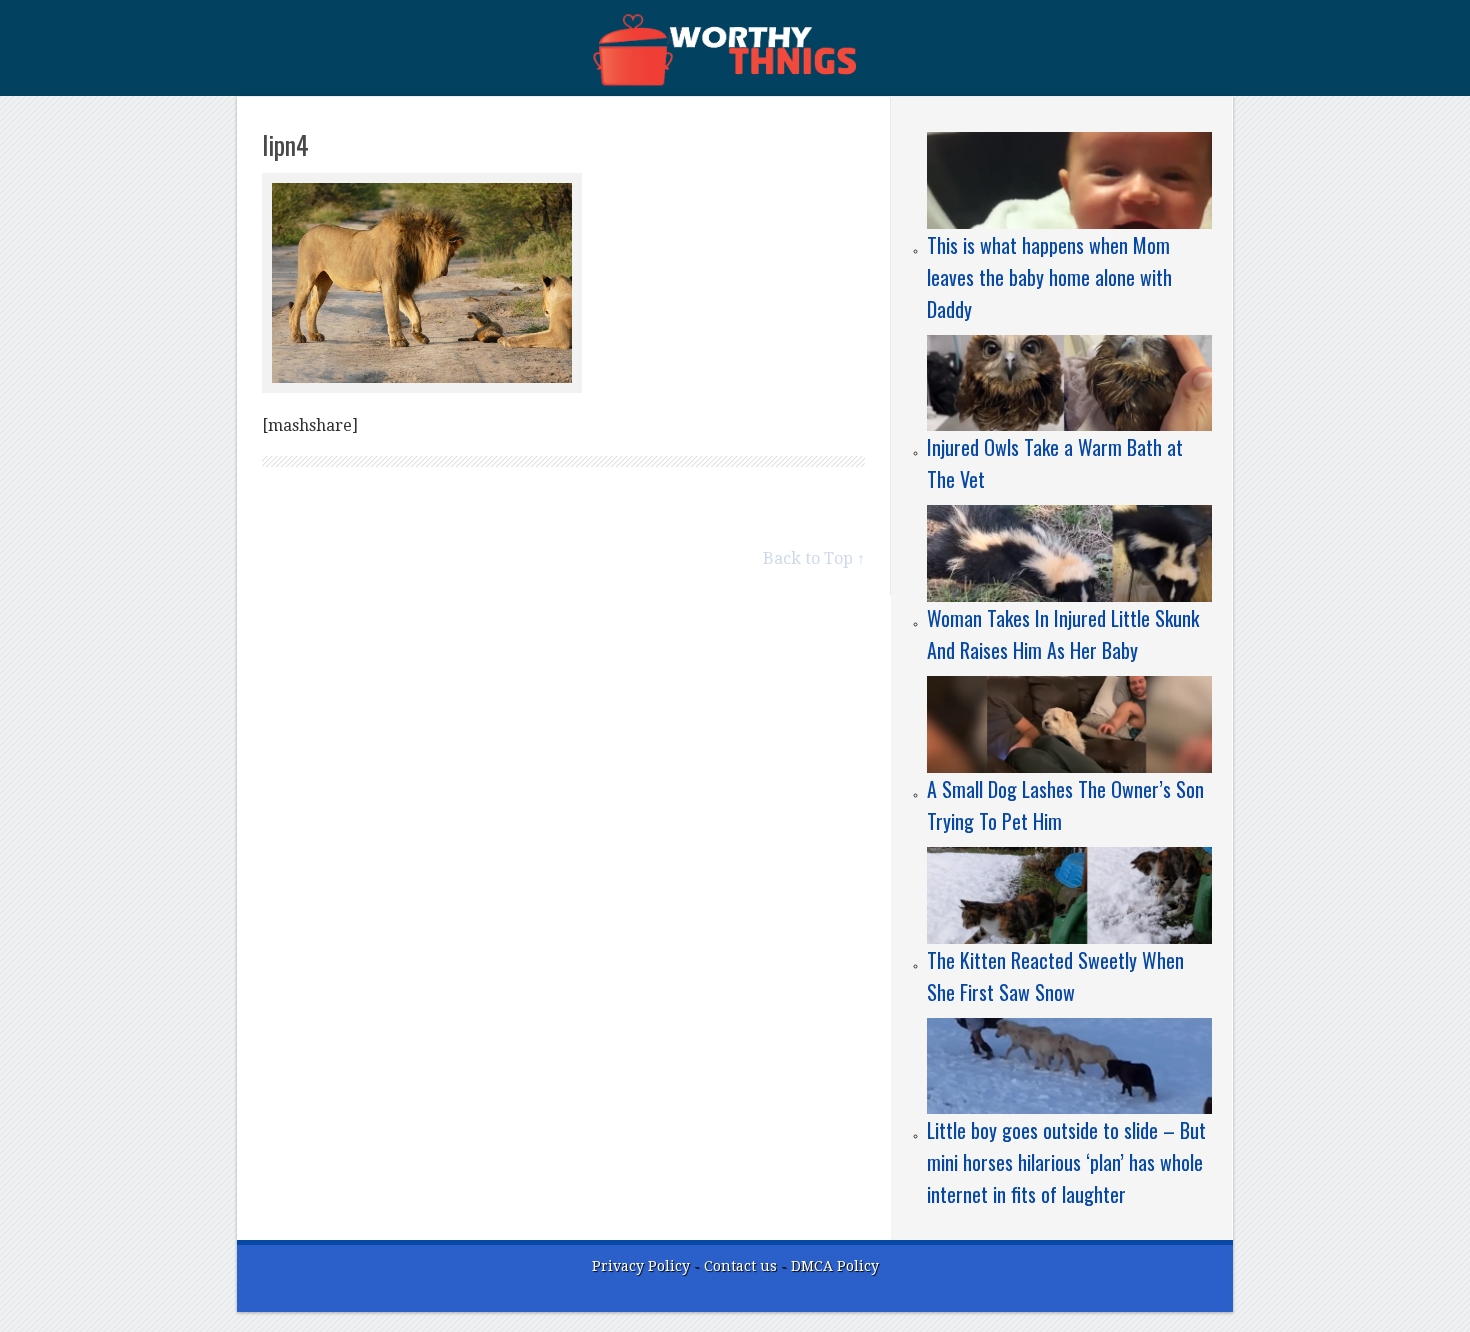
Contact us (742, 1266)
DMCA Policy (835, 1266)
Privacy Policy (641, 1266)
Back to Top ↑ (814, 558)
